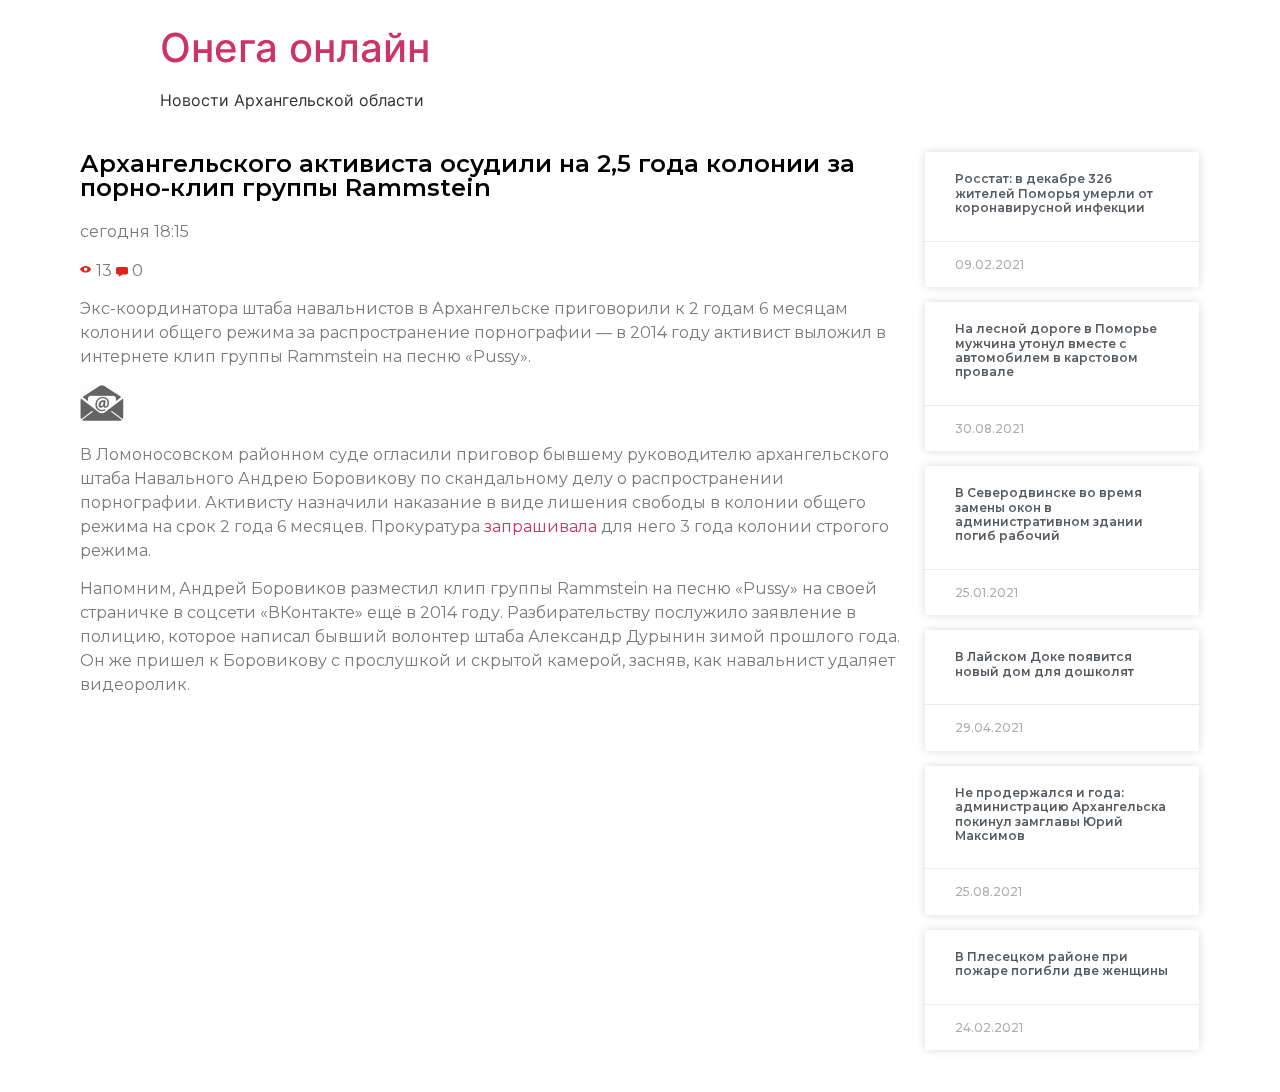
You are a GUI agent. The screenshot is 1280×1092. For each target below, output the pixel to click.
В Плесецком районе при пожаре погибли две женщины (1061, 963)
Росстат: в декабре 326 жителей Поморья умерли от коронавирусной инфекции (1054, 193)
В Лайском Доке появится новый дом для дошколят (1044, 663)
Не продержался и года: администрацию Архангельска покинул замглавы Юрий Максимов (1060, 814)
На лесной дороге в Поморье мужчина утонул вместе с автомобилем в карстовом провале (1056, 350)
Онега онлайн (295, 47)
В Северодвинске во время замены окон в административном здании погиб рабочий (1049, 514)
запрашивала (540, 526)
